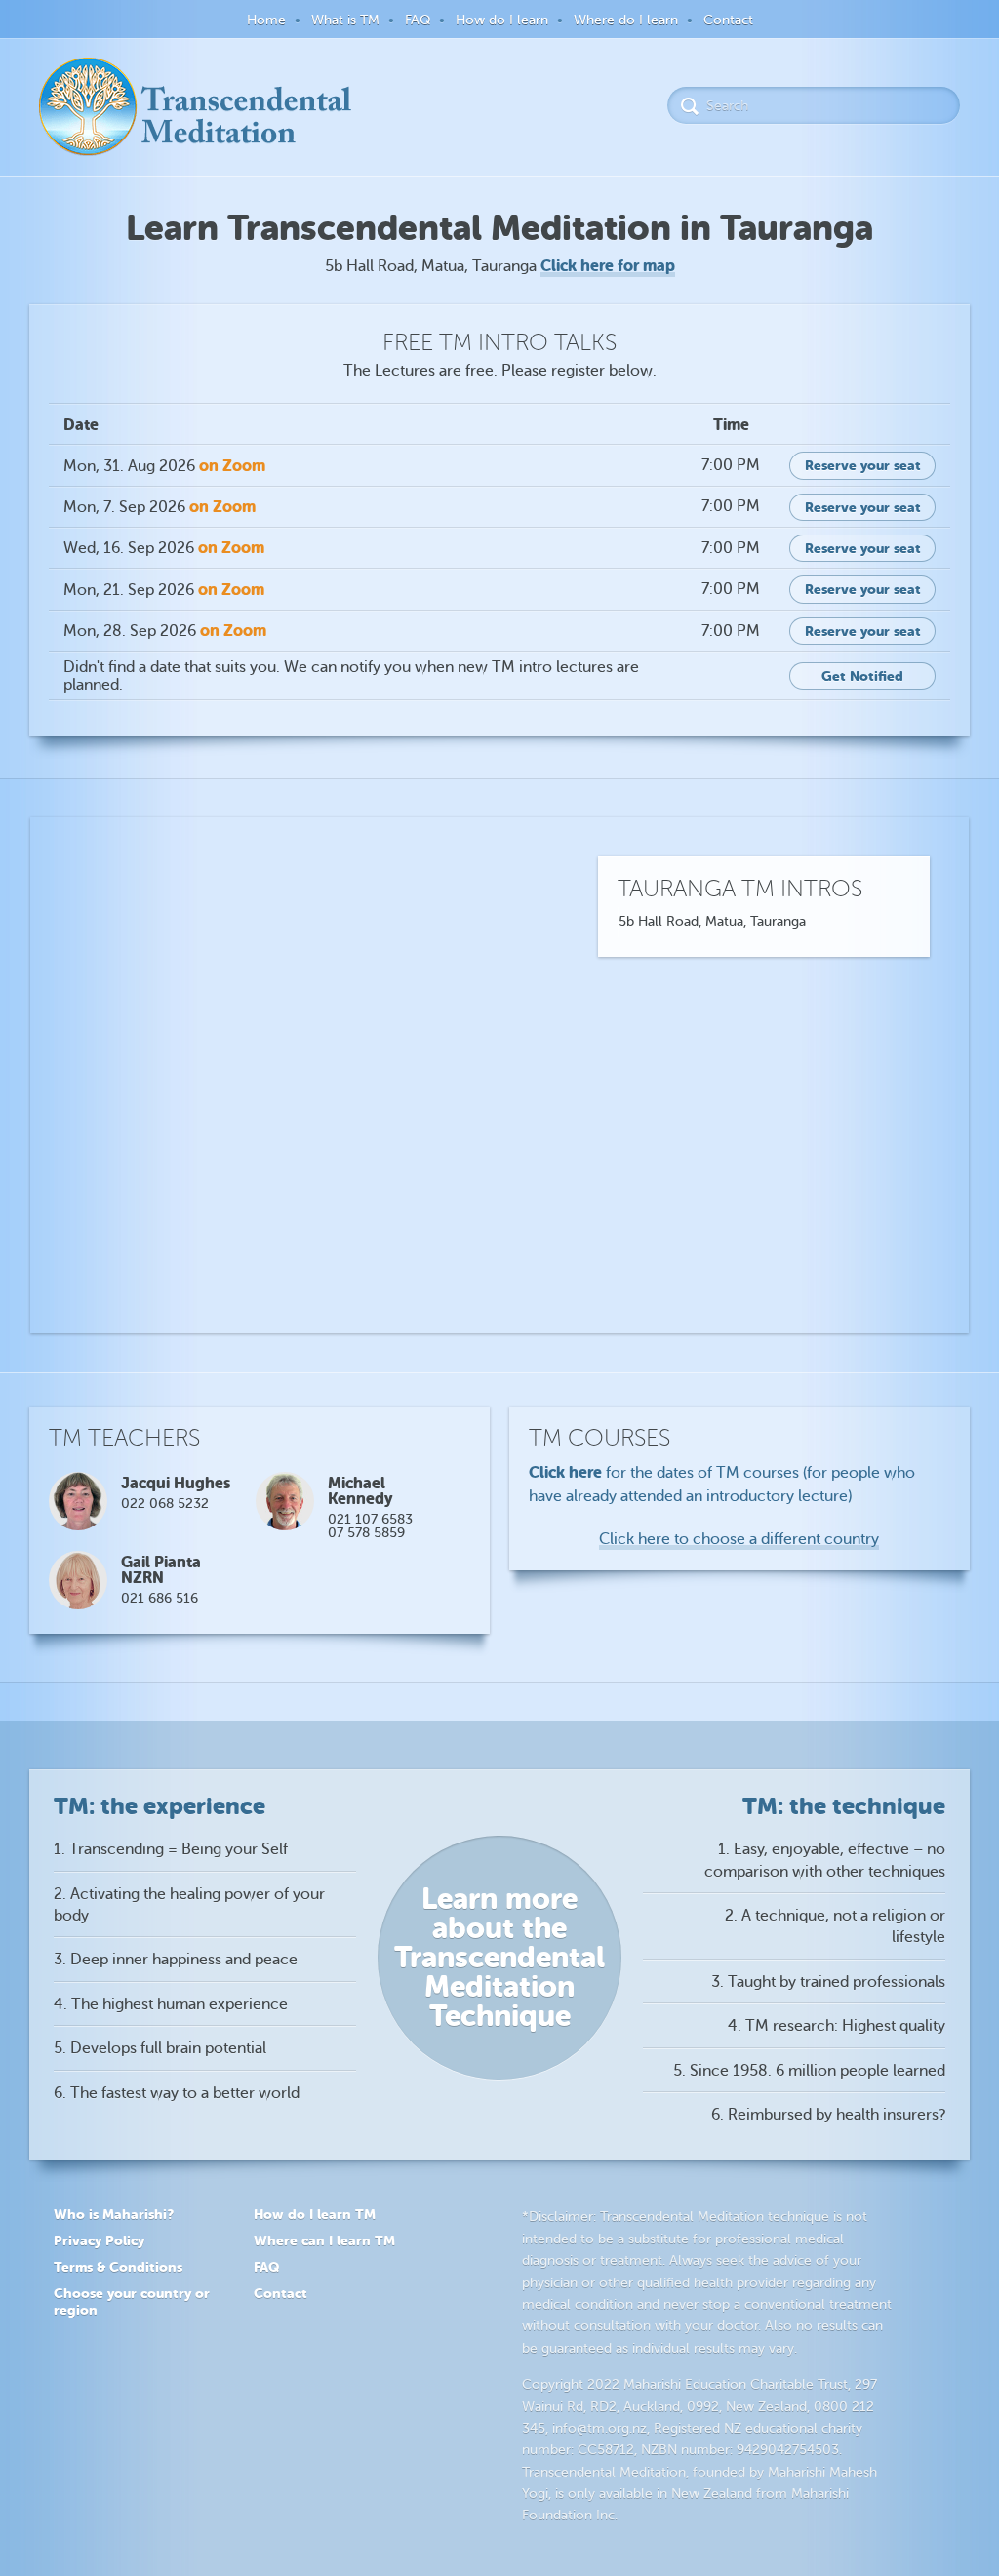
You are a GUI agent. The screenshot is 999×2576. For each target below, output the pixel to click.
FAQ (418, 20)
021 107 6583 (370, 1519)
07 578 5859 (366, 1533)
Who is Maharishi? (114, 2214)
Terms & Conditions (118, 2267)
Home (266, 20)
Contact (728, 20)
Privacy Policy (99, 2240)
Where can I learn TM (324, 2240)
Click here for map (608, 266)
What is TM (345, 20)
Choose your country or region (132, 2301)
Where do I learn (626, 20)
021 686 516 (160, 1598)
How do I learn (502, 20)
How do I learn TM (315, 2214)
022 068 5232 (165, 1504)
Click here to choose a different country (739, 1539)
